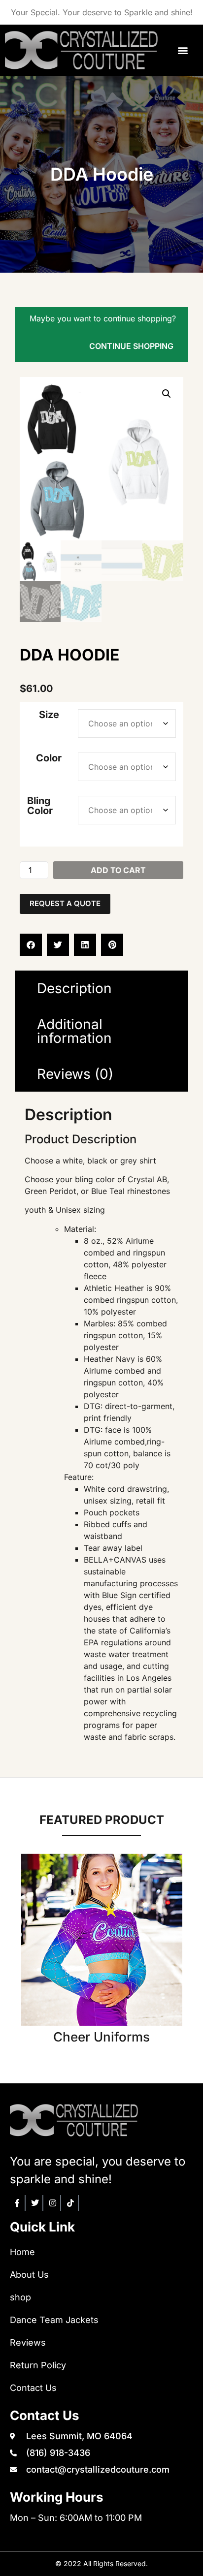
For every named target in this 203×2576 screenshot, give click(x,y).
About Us (29, 2275)
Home (22, 2252)
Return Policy (38, 2365)
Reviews (28, 2342)
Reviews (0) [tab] (75, 1074)
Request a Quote (65, 903)
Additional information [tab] (74, 1031)
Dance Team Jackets (54, 2320)
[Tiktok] (71, 2203)
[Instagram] (53, 2203)
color (49, 758)
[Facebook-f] (18, 2203)
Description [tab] (74, 988)
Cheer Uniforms (101, 2037)
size (49, 715)
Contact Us (33, 2388)
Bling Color (40, 806)
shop (20, 2297)
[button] (183, 50)
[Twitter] (35, 2203)
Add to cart (118, 870)
